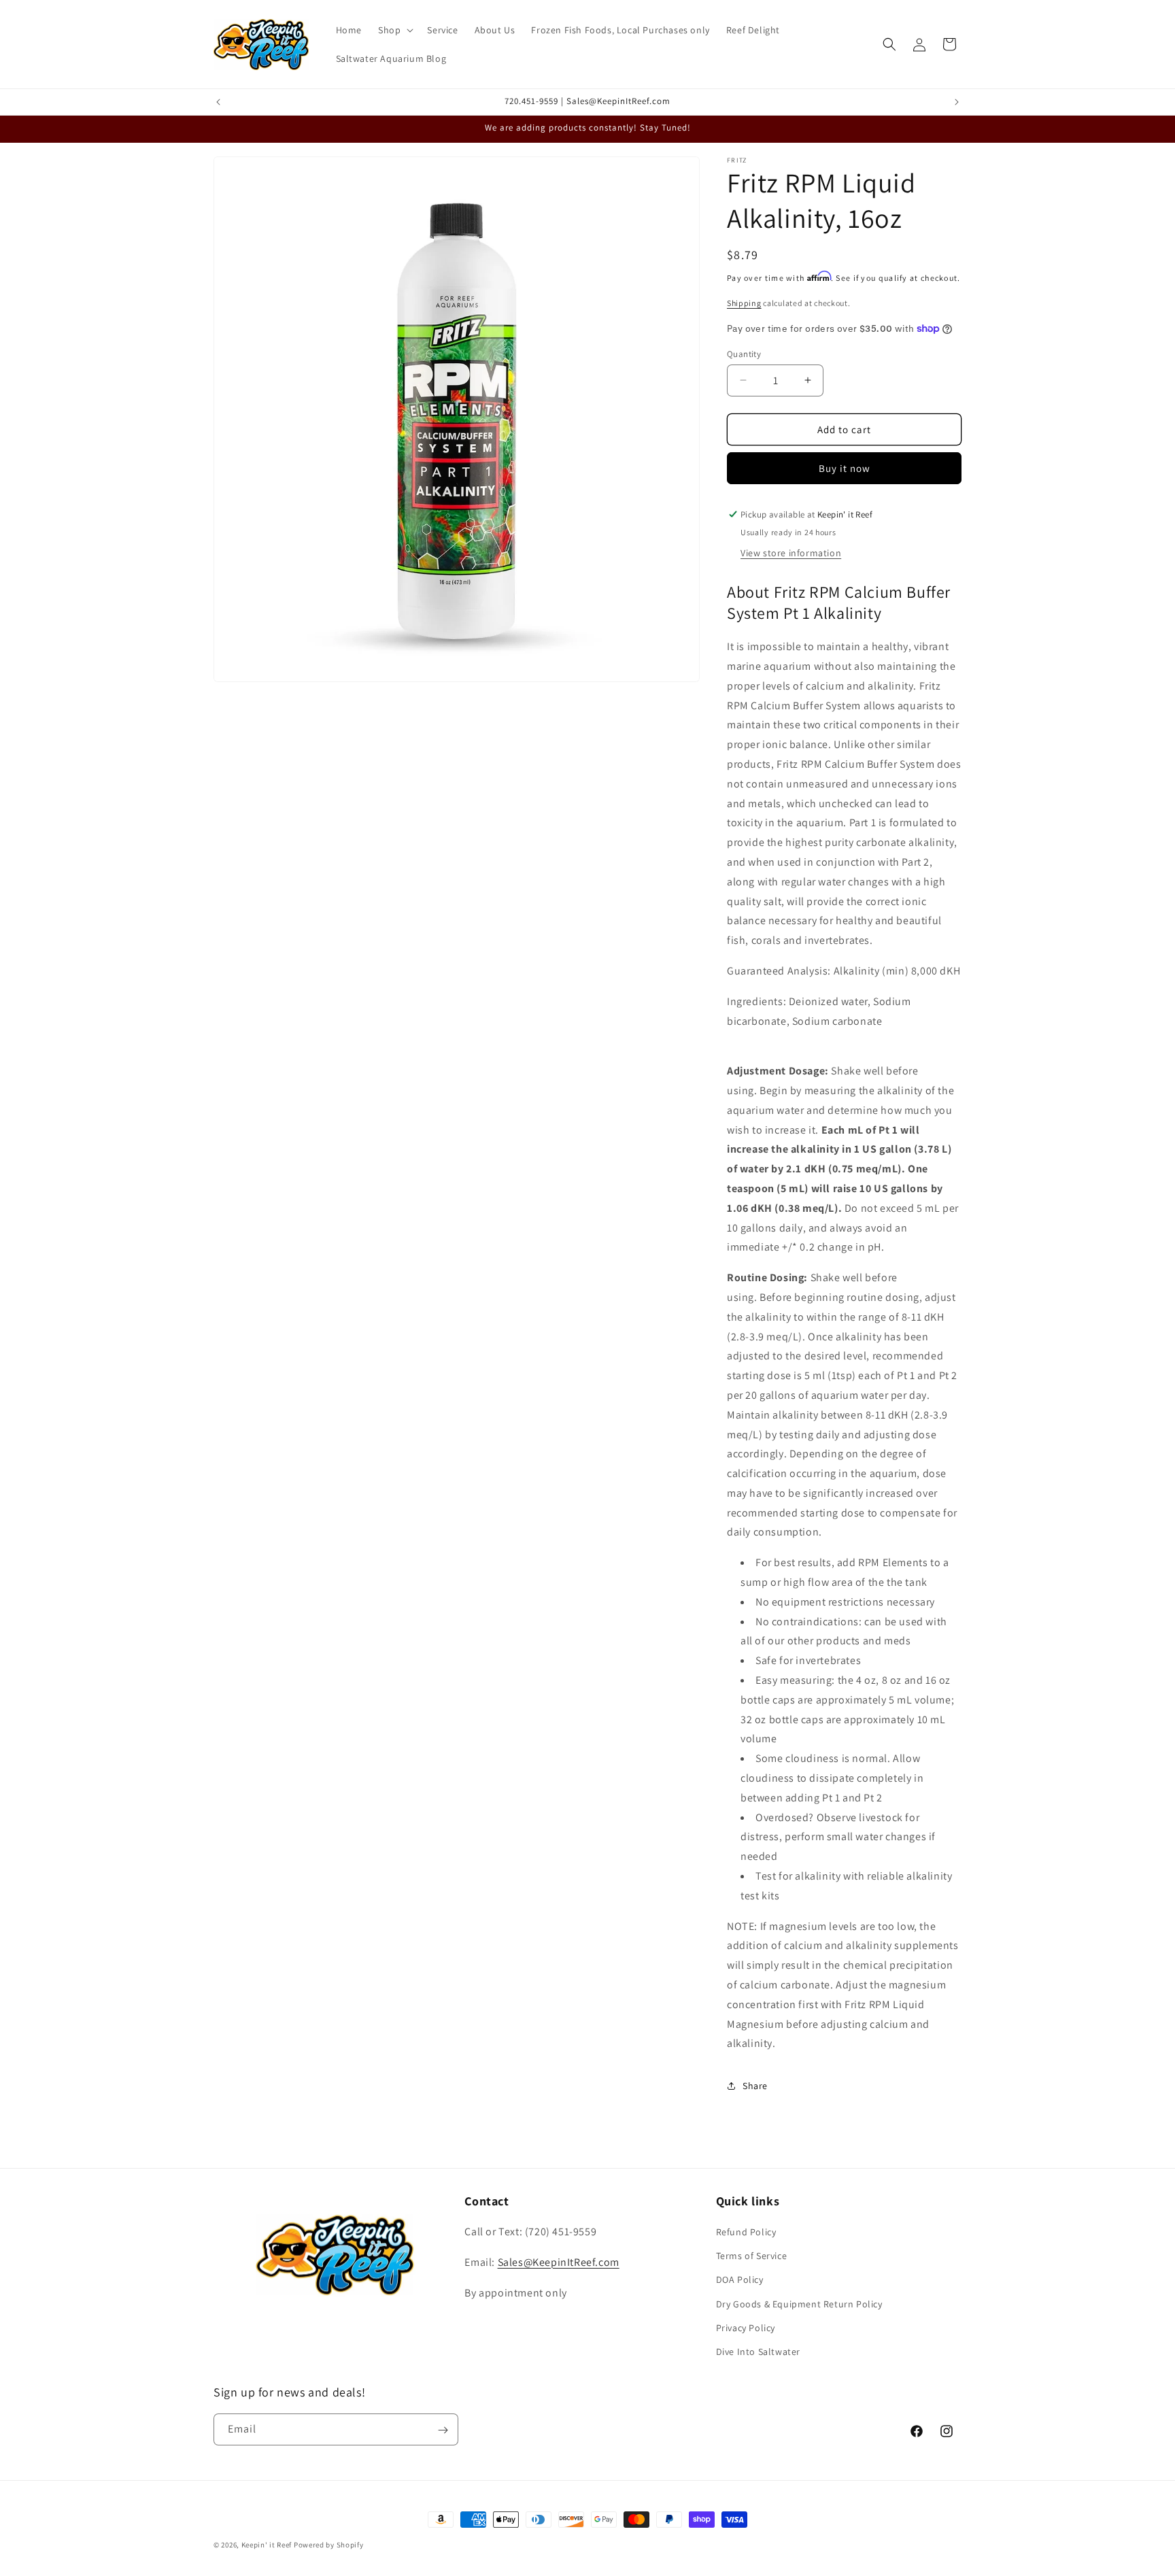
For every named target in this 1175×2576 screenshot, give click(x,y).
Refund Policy (746, 2232)
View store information (791, 552)
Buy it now (845, 468)
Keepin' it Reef (267, 2545)
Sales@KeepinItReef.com (559, 2262)
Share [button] (755, 2085)
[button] (394, 30)
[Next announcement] (957, 102)
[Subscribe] (443, 2430)
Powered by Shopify (329, 2545)
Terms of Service (752, 2256)
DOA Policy (740, 2280)
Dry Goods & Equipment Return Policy (799, 2304)
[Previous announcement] (218, 102)
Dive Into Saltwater (758, 2352)
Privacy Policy (746, 2328)
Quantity (744, 353)
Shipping (744, 303)
